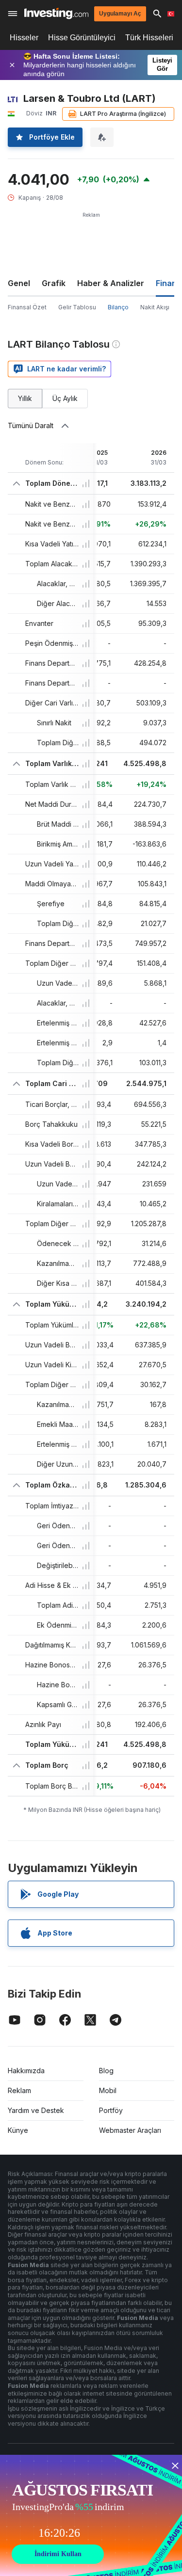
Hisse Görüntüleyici (82, 38)
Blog (106, 2071)
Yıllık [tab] (25, 398)
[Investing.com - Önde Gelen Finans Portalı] (56, 13)
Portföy (111, 2110)
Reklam (19, 2090)
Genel (19, 283)
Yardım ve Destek (36, 2110)
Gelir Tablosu (77, 307)
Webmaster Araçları (130, 2130)
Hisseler (24, 38)
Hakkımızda (26, 2071)
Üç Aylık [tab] (65, 398)
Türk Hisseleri (149, 38)
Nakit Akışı (155, 307)
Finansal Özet (27, 307)
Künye (18, 2130)
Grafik (54, 283)
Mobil (108, 2090)
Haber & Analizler (111, 283)
